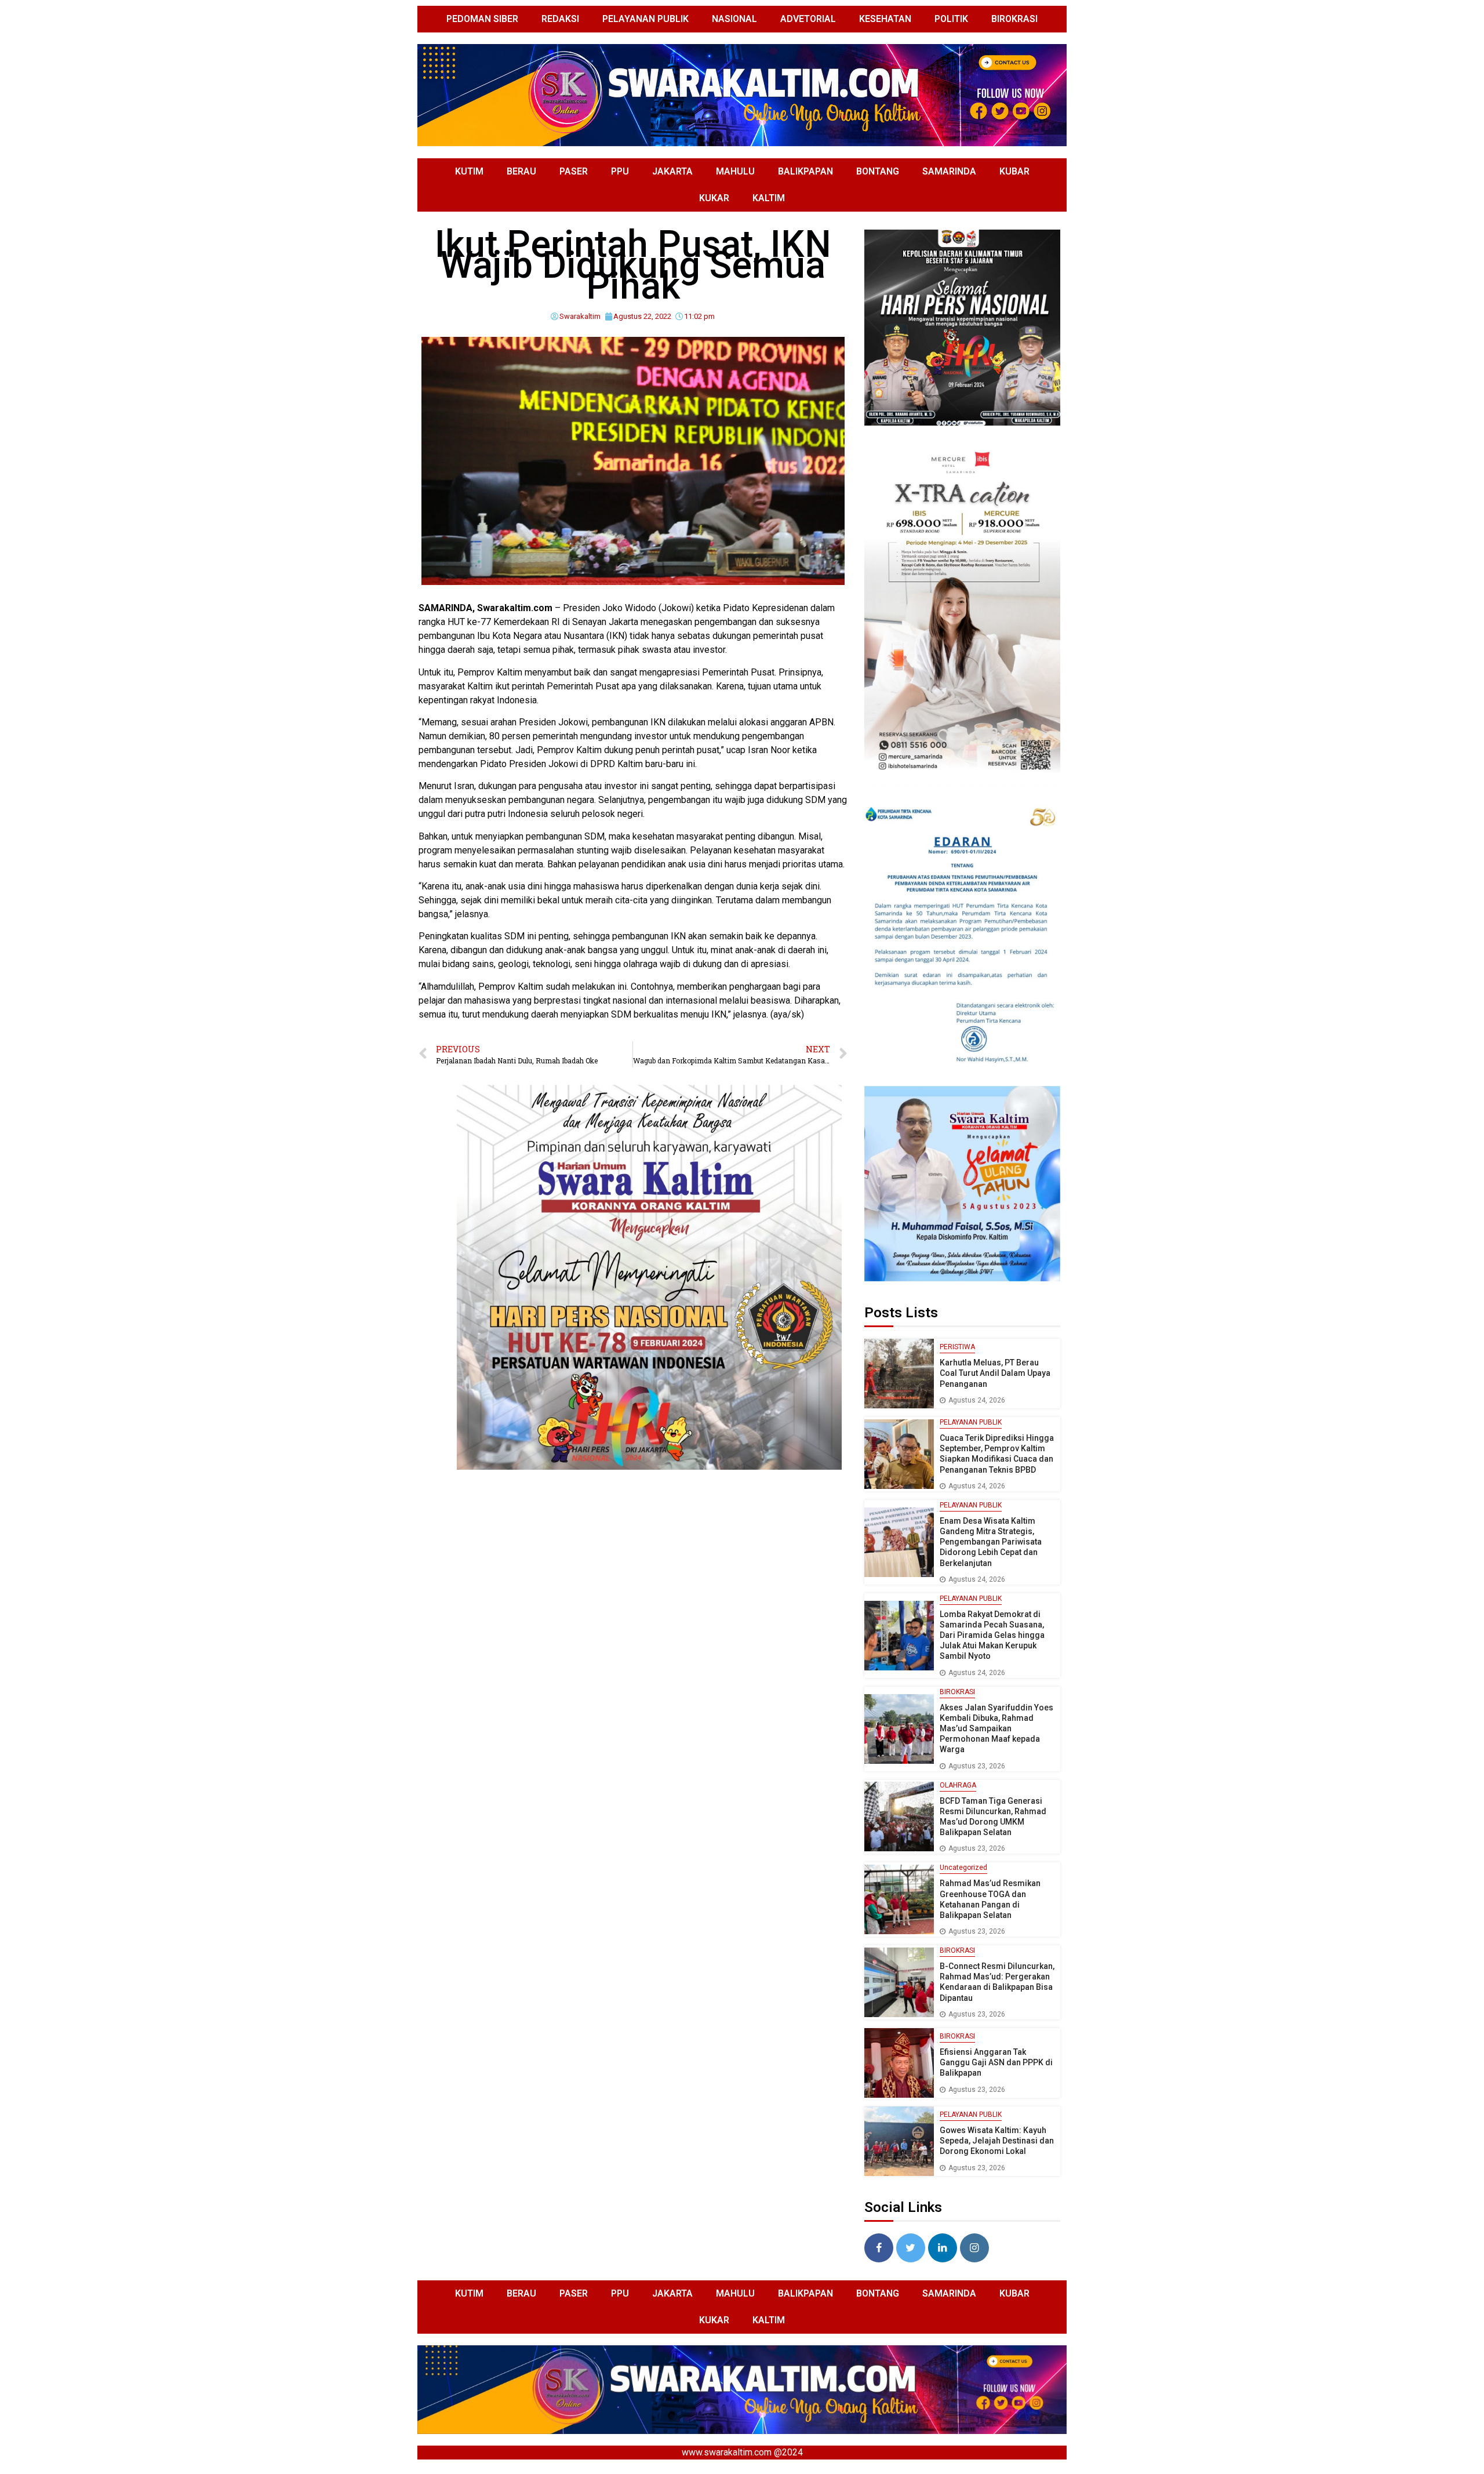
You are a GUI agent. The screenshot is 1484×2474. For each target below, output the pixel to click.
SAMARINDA (949, 171)
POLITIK (951, 19)
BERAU (521, 171)
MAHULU (735, 171)
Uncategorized (963, 1868)
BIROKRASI (1014, 19)
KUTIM (469, 171)
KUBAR (1014, 171)
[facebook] (879, 2248)
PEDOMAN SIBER (482, 19)
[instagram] (974, 2248)
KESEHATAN (885, 19)
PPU (620, 171)
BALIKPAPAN (805, 171)
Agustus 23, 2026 (977, 1766)
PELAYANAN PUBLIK (645, 19)
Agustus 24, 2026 (977, 1400)
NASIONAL (734, 19)
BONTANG (878, 171)
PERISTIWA (957, 1347)
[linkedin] (943, 2248)
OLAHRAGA (958, 1785)
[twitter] (911, 2248)
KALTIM (769, 198)
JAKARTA (672, 171)
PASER (574, 171)
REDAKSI (560, 19)
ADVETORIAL (808, 19)
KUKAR (714, 198)
